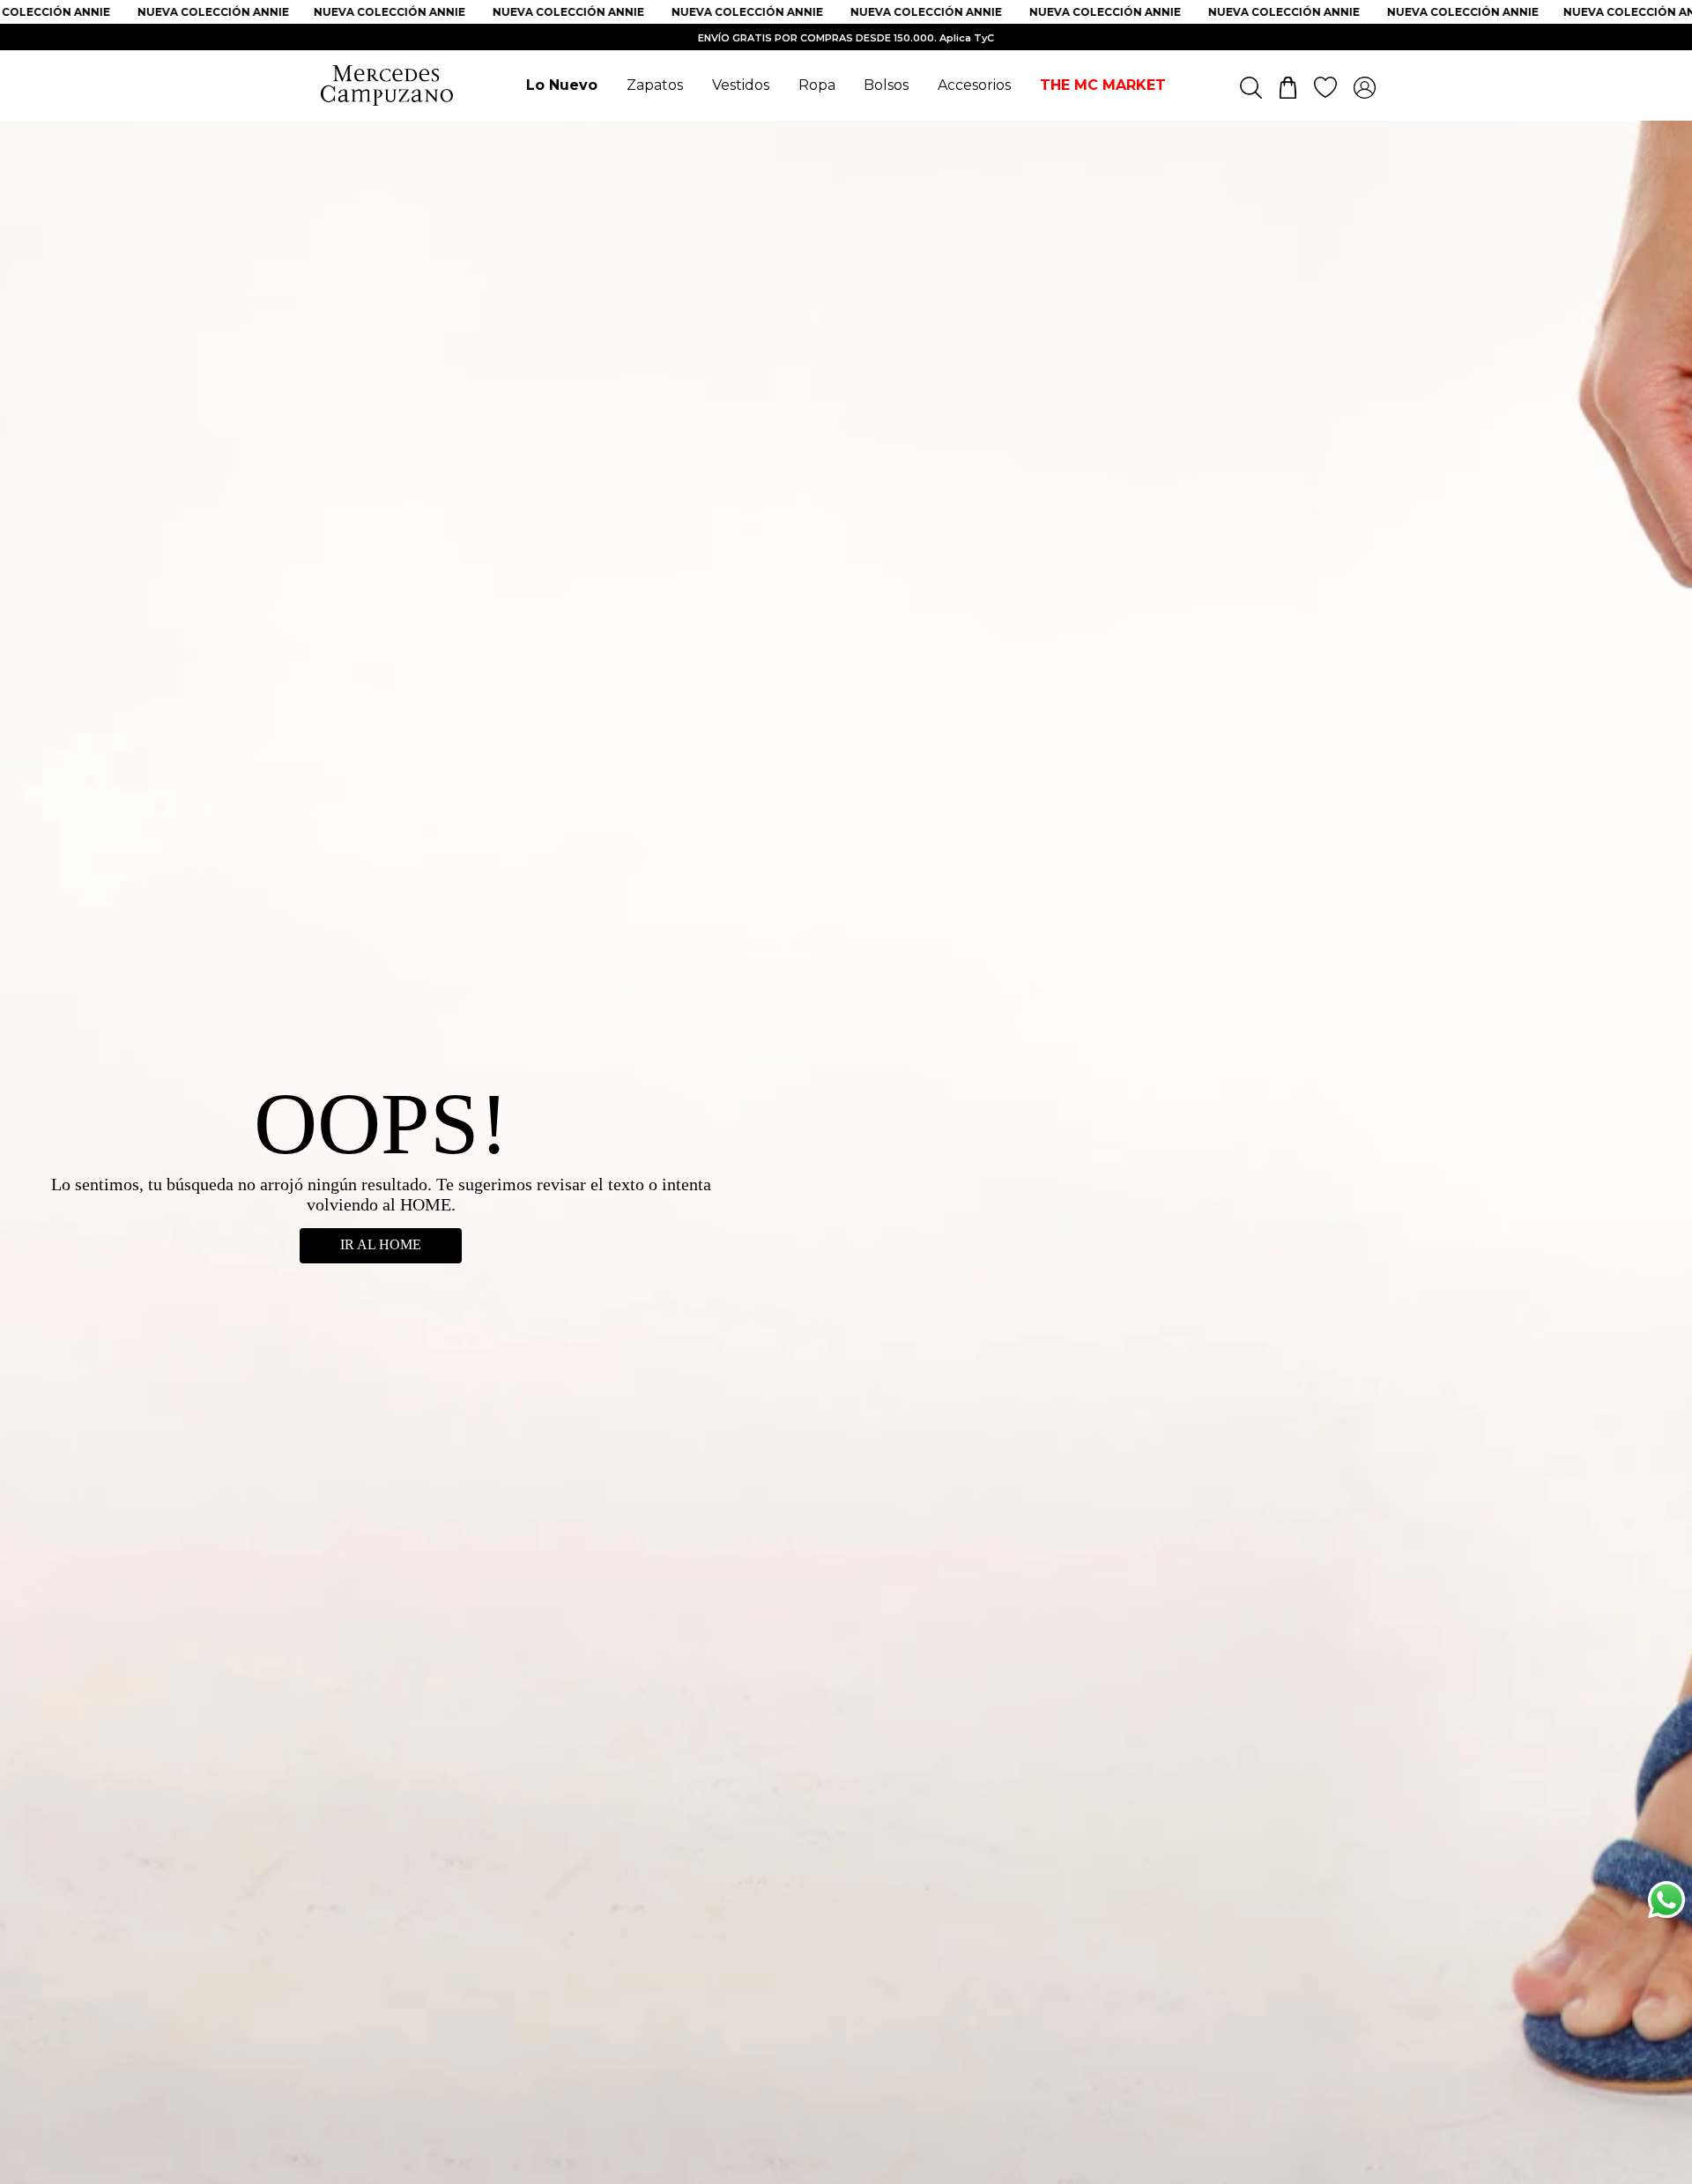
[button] (1666, 2025)
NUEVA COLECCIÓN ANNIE (195, 12)
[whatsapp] (1666, 1903)
